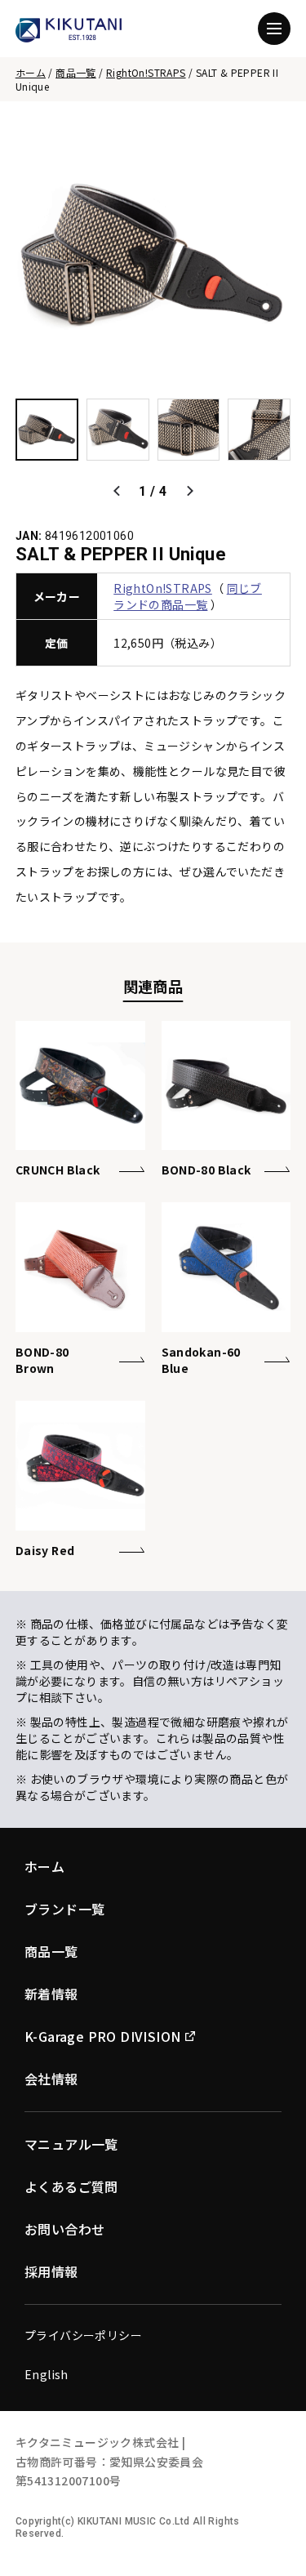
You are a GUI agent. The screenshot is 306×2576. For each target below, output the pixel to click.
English (47, 2374)
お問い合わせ (64, 2229)
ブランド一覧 (64, 1909)
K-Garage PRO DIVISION (102, 2036)
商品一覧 (76, 72)
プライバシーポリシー (83, 2335)
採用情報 (51, 2271)
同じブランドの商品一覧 (188, 596)
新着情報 (51, 1994)
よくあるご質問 (71, 2186)
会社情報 (51, 2079)
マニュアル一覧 (71, 2144)
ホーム (31, 72)
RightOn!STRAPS (146, 72)
